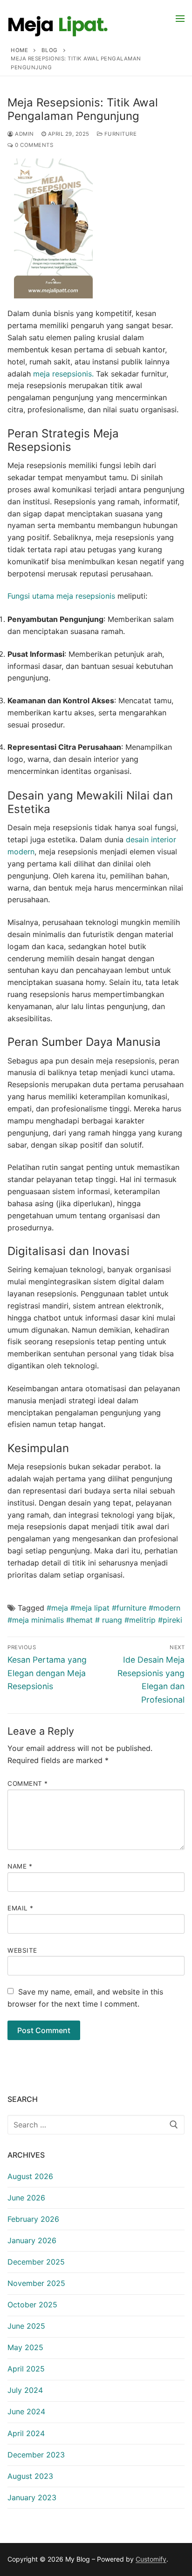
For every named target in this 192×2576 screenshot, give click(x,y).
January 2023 (32, 2497)
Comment (28, 1783)
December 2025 (36, 2262)
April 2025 (26, 2369)
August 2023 (30, 2476)
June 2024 (26, 2411)
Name (20, 1866)
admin (24, 134)
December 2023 (36, 2455)
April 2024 (26, 2433)
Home (19, 50)
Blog (50, 50)
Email (21, 1908)
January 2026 (32, 2240)
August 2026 (30, 2176)
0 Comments (33, 145)
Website (22, 1950)
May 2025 (25, 2347)
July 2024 (25, 2390)
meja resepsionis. (63, 374)
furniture (120, 134)
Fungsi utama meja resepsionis (61, 596)
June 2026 (26, 2198)
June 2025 (26, 2326)
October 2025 (32, 2305)
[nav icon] (180, 18)
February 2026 (33, 2219)
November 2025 (36, 2283)
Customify (151, 2559)
